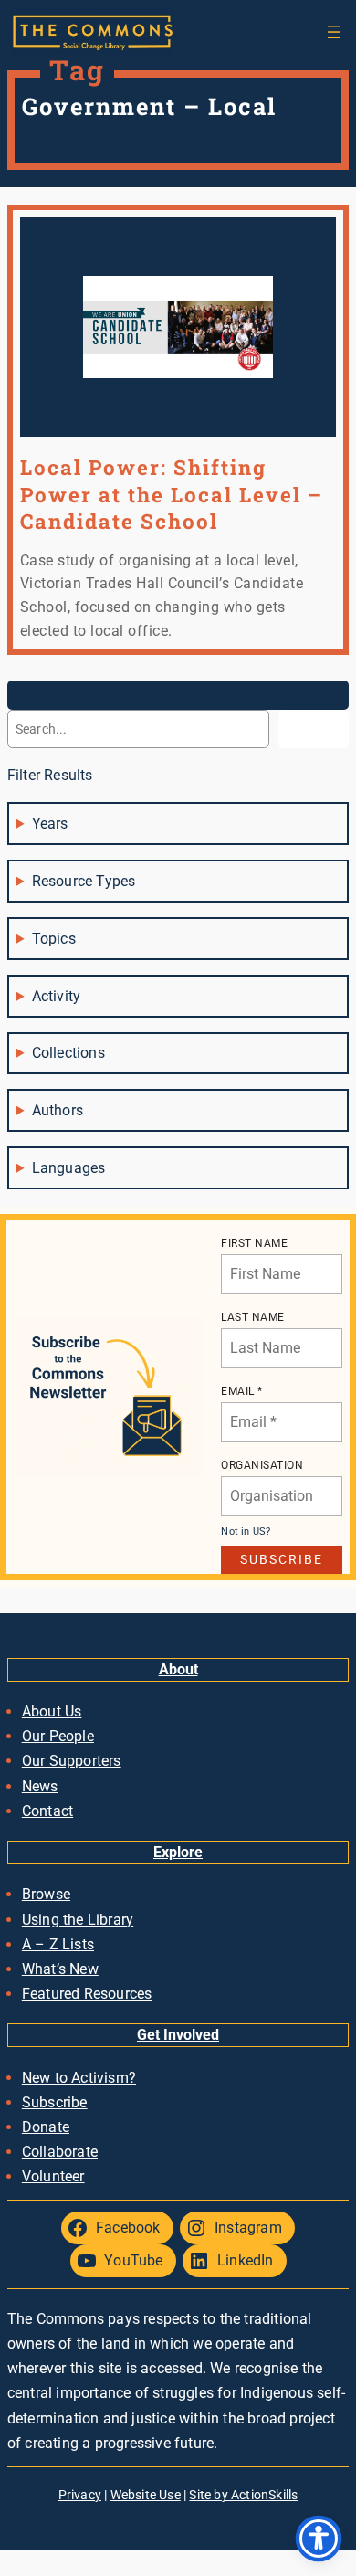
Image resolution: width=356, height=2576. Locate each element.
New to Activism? (79, 2078)
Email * (242, 1391)
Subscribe (55, 2102)
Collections (68, 1053)
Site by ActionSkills (243, 2495)
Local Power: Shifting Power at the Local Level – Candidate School (172, 494)
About (178, 1669)
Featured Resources (87, 1994)
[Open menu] (334, 32)
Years (50, 823)
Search (314, 729)
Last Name (253, 1317)
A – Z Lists (58, 1944)
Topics (54, 939)
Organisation (262, 1465)
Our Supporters (72, 1761)
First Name (254, 1243)
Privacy (80, 2495)
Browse (46, 1894)
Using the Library (78, 1920)
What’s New (60, 1969)
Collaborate (60, 2152)
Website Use (146, 2495)
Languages (69, 1168)
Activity (57, 996)
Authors (58, 1110)
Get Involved (178, 2035)
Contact (47, 1811)
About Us (52, 1711)
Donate (46, 2127)
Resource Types (84, 881)
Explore (178, 1852)
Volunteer (53, 2176)
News (40, 1786)
